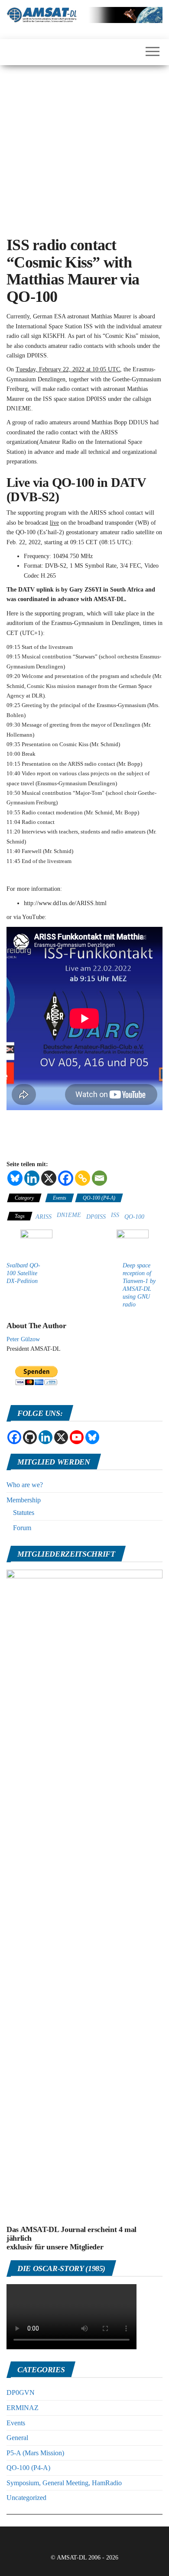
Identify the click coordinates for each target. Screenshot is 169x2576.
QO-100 (134, 1217)
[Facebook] (66, 1178)
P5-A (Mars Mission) (35, 2453)
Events (60, 1198)
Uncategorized (26, 2498)
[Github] (30, 1437)
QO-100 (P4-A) (99, 1198)
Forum (22, 1528)
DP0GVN (21, 2392)
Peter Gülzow (23, 1339)
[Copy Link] (83, 1178)
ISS (115, 1215)
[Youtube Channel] (77, 1437)
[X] (49, 1178)
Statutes (24, 1513)
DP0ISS (96, 1217)
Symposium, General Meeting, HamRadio (64, 2483)
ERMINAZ (23, 2408)
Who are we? (25, 1485)
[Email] (99, 1178)
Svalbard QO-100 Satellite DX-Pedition (23, 1273)
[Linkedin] (32, 1178)
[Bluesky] (15, 1178)
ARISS (44, 1217)
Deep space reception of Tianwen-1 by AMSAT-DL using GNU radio (139, 1285)
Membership (24, 1500)
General (17, 2438)
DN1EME (69, 1215)
